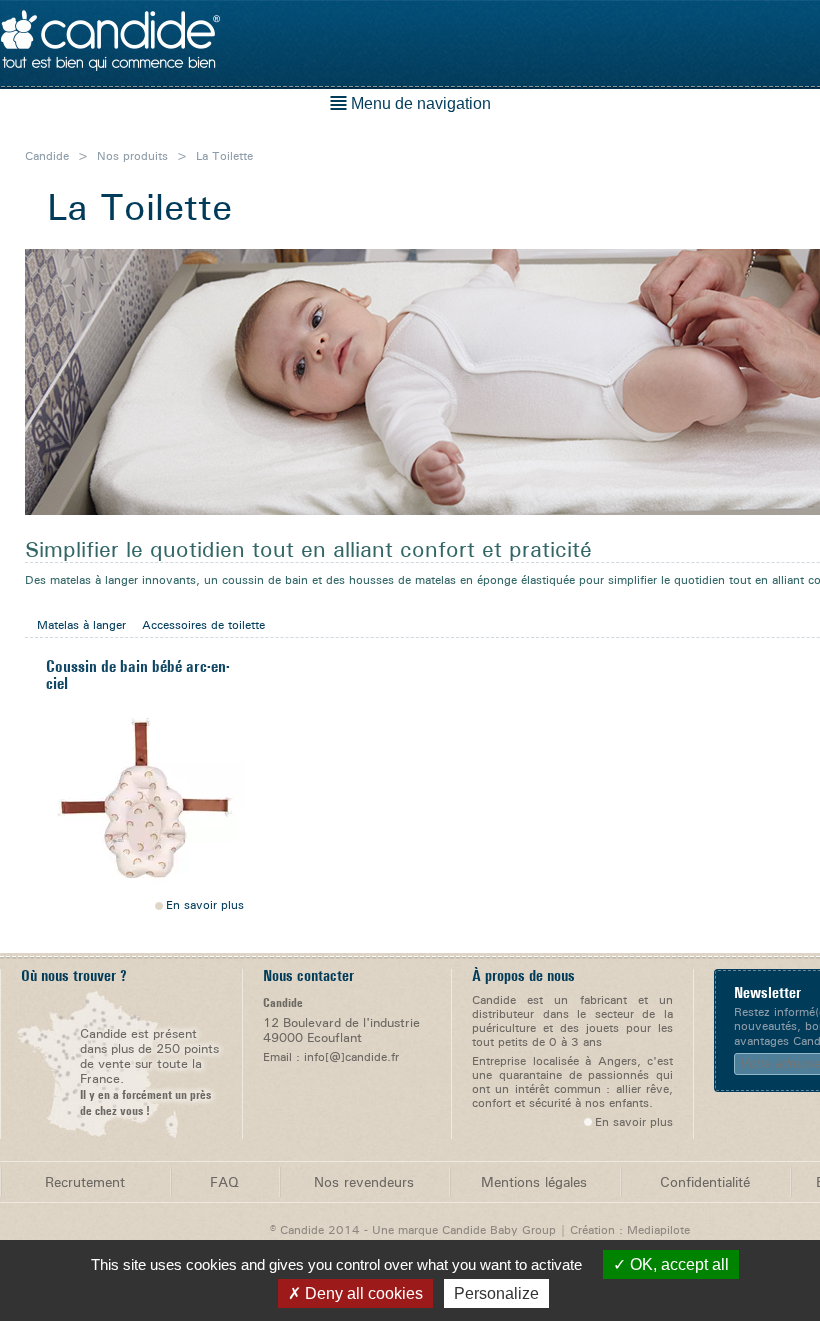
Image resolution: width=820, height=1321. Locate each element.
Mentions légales (534, 1181)
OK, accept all (677, 1264)
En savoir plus (205, 905)
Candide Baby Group (499, 1229)
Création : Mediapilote (630, 1229)
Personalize (496, 1293)
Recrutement (85, 1181)
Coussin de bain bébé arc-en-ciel (138, 674)
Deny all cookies (362, 1293)
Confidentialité (705, 1181)
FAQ (224, 1181)
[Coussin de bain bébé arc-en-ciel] (145, 798)
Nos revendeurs (364, 1181)
